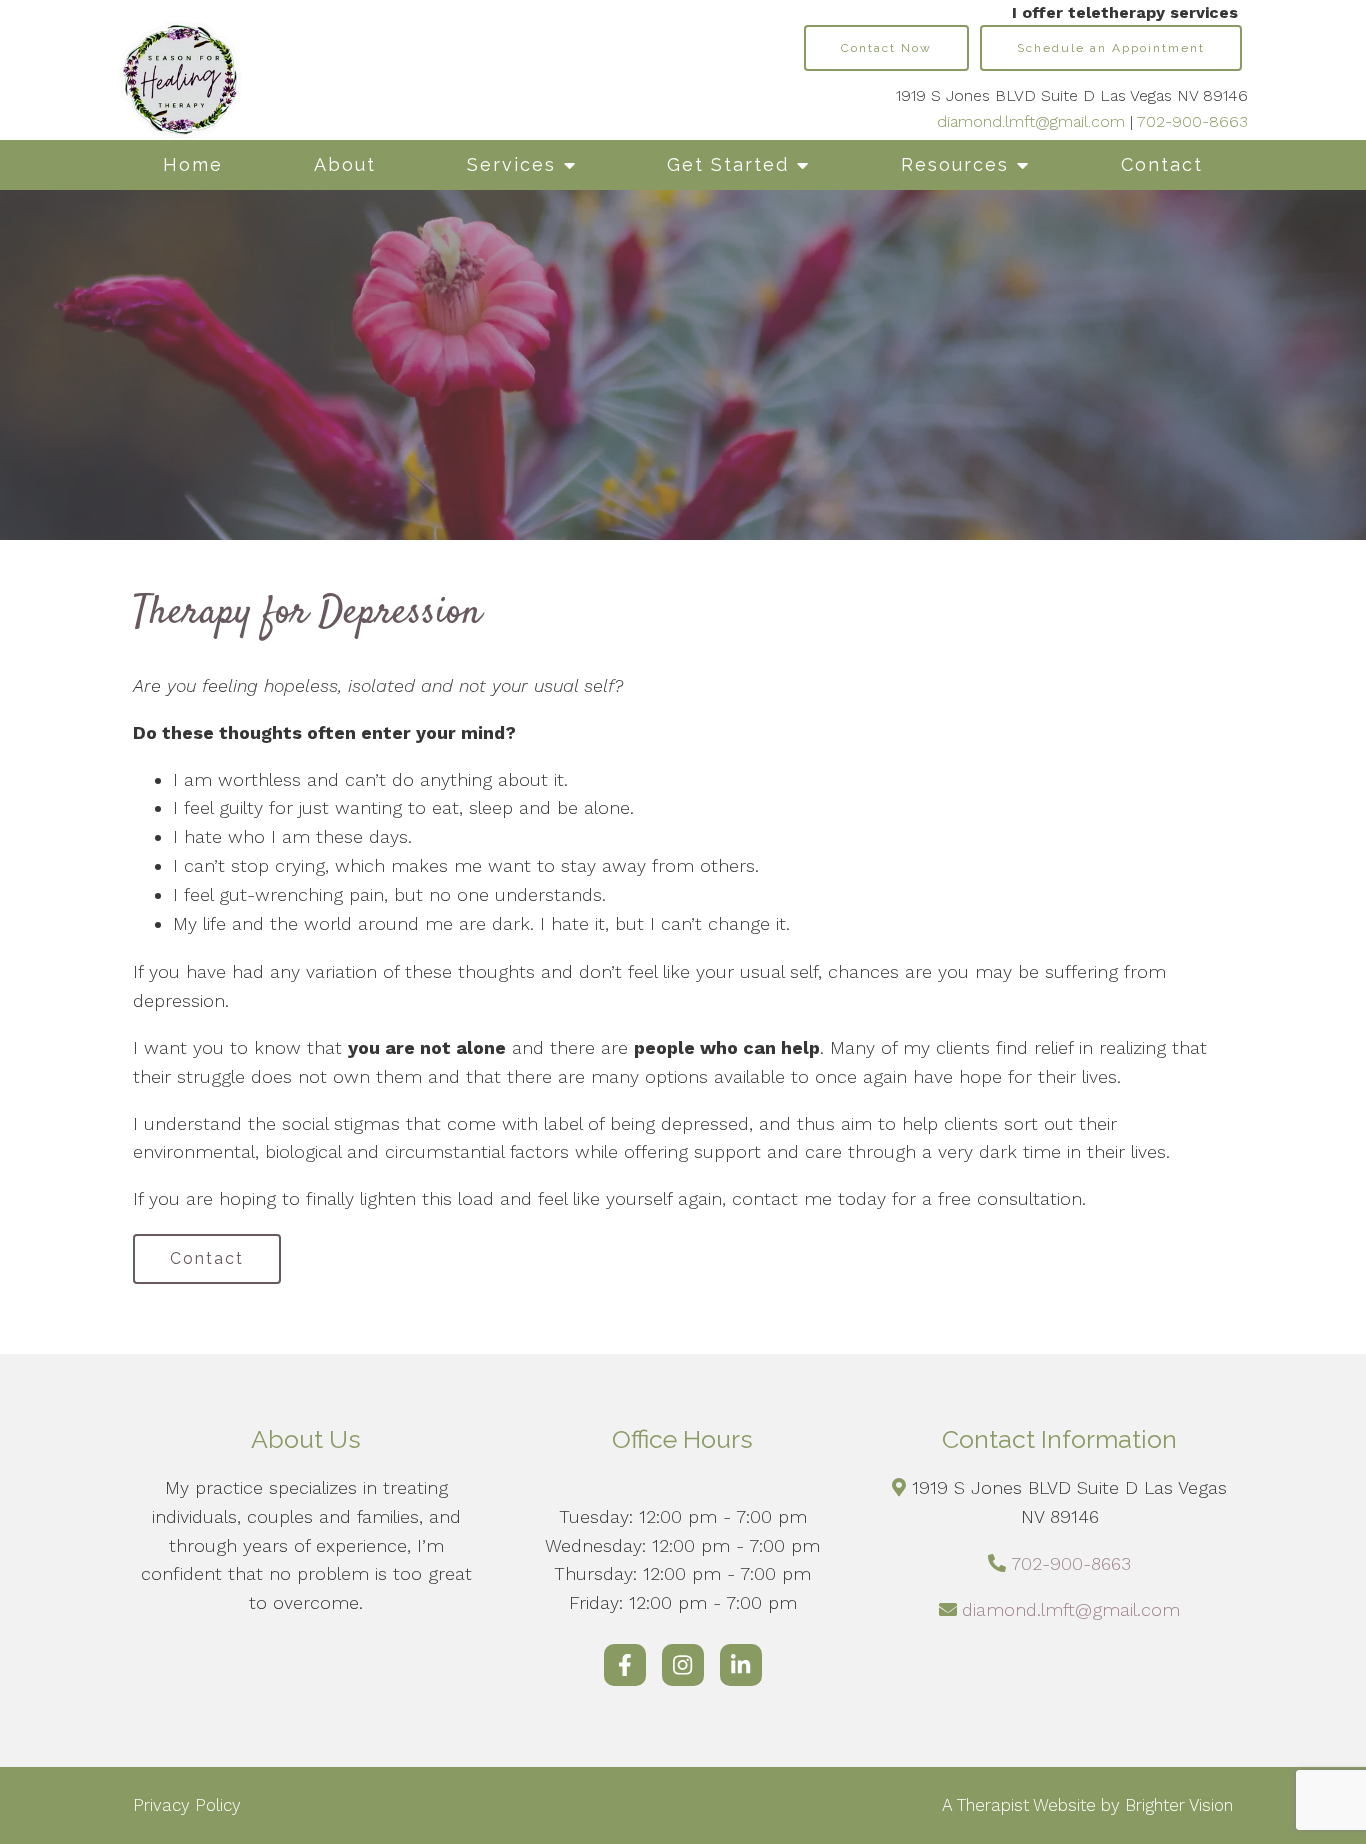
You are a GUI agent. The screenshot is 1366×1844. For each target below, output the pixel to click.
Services (511, 164)
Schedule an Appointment (1111, 48)
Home (193, 164)
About (345, 164)
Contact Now (886, 48)
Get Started (728, 164)
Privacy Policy (187, 1805)
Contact (1162, 164)
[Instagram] (683, 1665)
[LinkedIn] (741, 1665)
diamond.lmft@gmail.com (1031, 121)
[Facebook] (625, 1665)
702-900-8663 (1192, 121)
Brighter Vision (1179, 1805)
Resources (955, 164)
